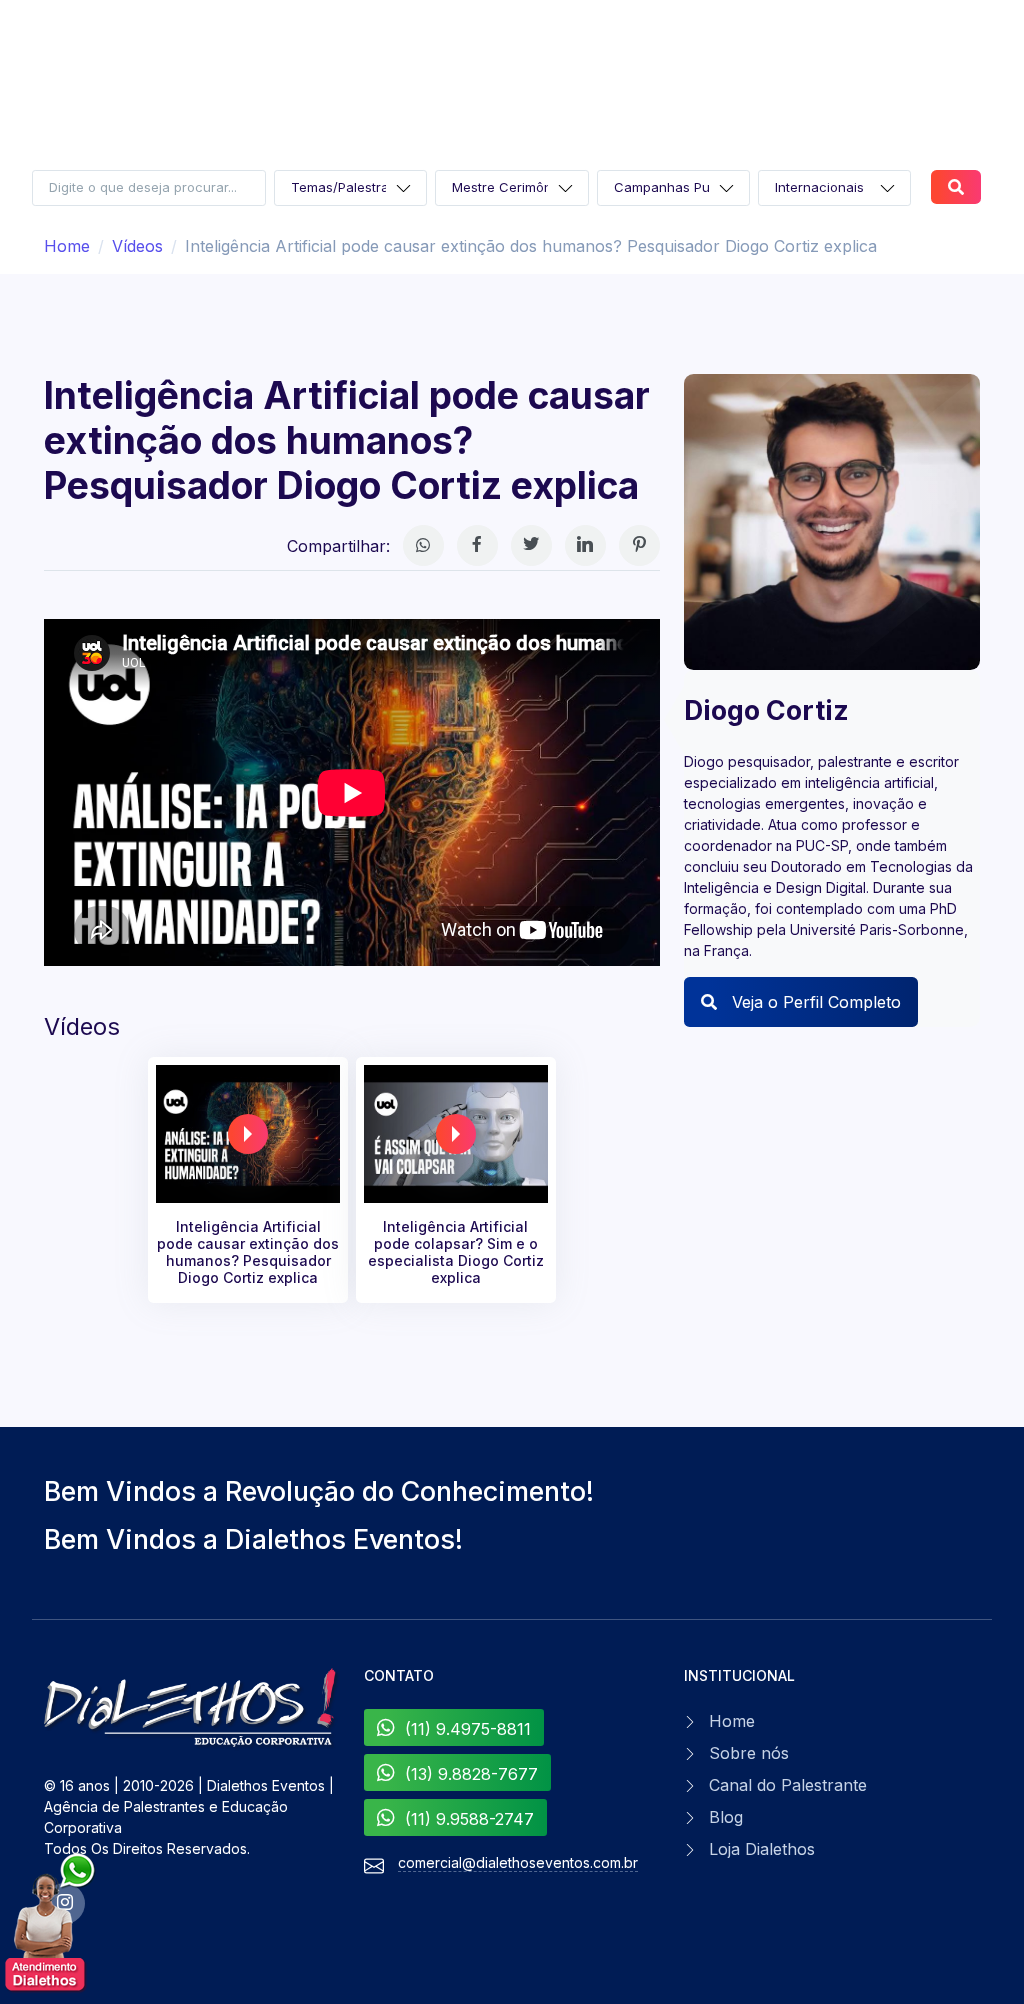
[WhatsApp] (423, 545)
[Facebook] (477, 545)
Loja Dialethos (762, 1849)
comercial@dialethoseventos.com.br (518, 1862)
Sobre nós (749, 1753)
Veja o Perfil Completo (814, 1002)
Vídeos (137, 246)
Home (67, 246)
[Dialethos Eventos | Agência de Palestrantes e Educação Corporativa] (192, 1708)
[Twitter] (531, 545)
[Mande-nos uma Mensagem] (51, 1923)
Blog (726, 1817)
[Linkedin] (585, 545)
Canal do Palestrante (788, 1785)
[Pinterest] (639, 545)
